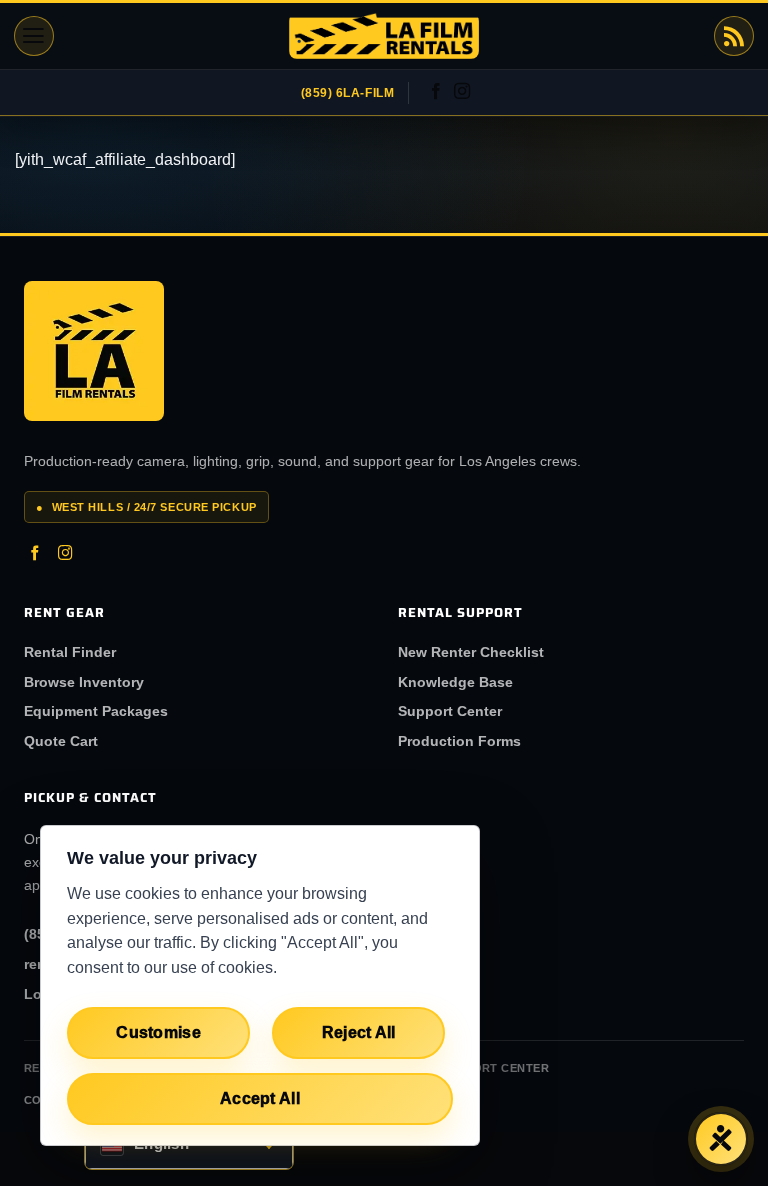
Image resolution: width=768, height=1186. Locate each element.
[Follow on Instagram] (462, 92)
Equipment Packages (96, 711)
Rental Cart (734, 36)
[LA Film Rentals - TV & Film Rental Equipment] (384, 36)
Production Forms (459, 741)
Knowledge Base (455, 682)
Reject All (359, 1032)
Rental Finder (70, 652)
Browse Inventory (84, 682)
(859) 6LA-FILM (348, 93)
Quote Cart (61, 741)
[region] (260, 985)
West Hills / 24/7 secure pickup (146, 507)
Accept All (260, 1098)
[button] (34, 36)
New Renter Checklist (471, 652)
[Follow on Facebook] (436, 92)
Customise (158, 1032)
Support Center (450, 711)
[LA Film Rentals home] (94, 351)
